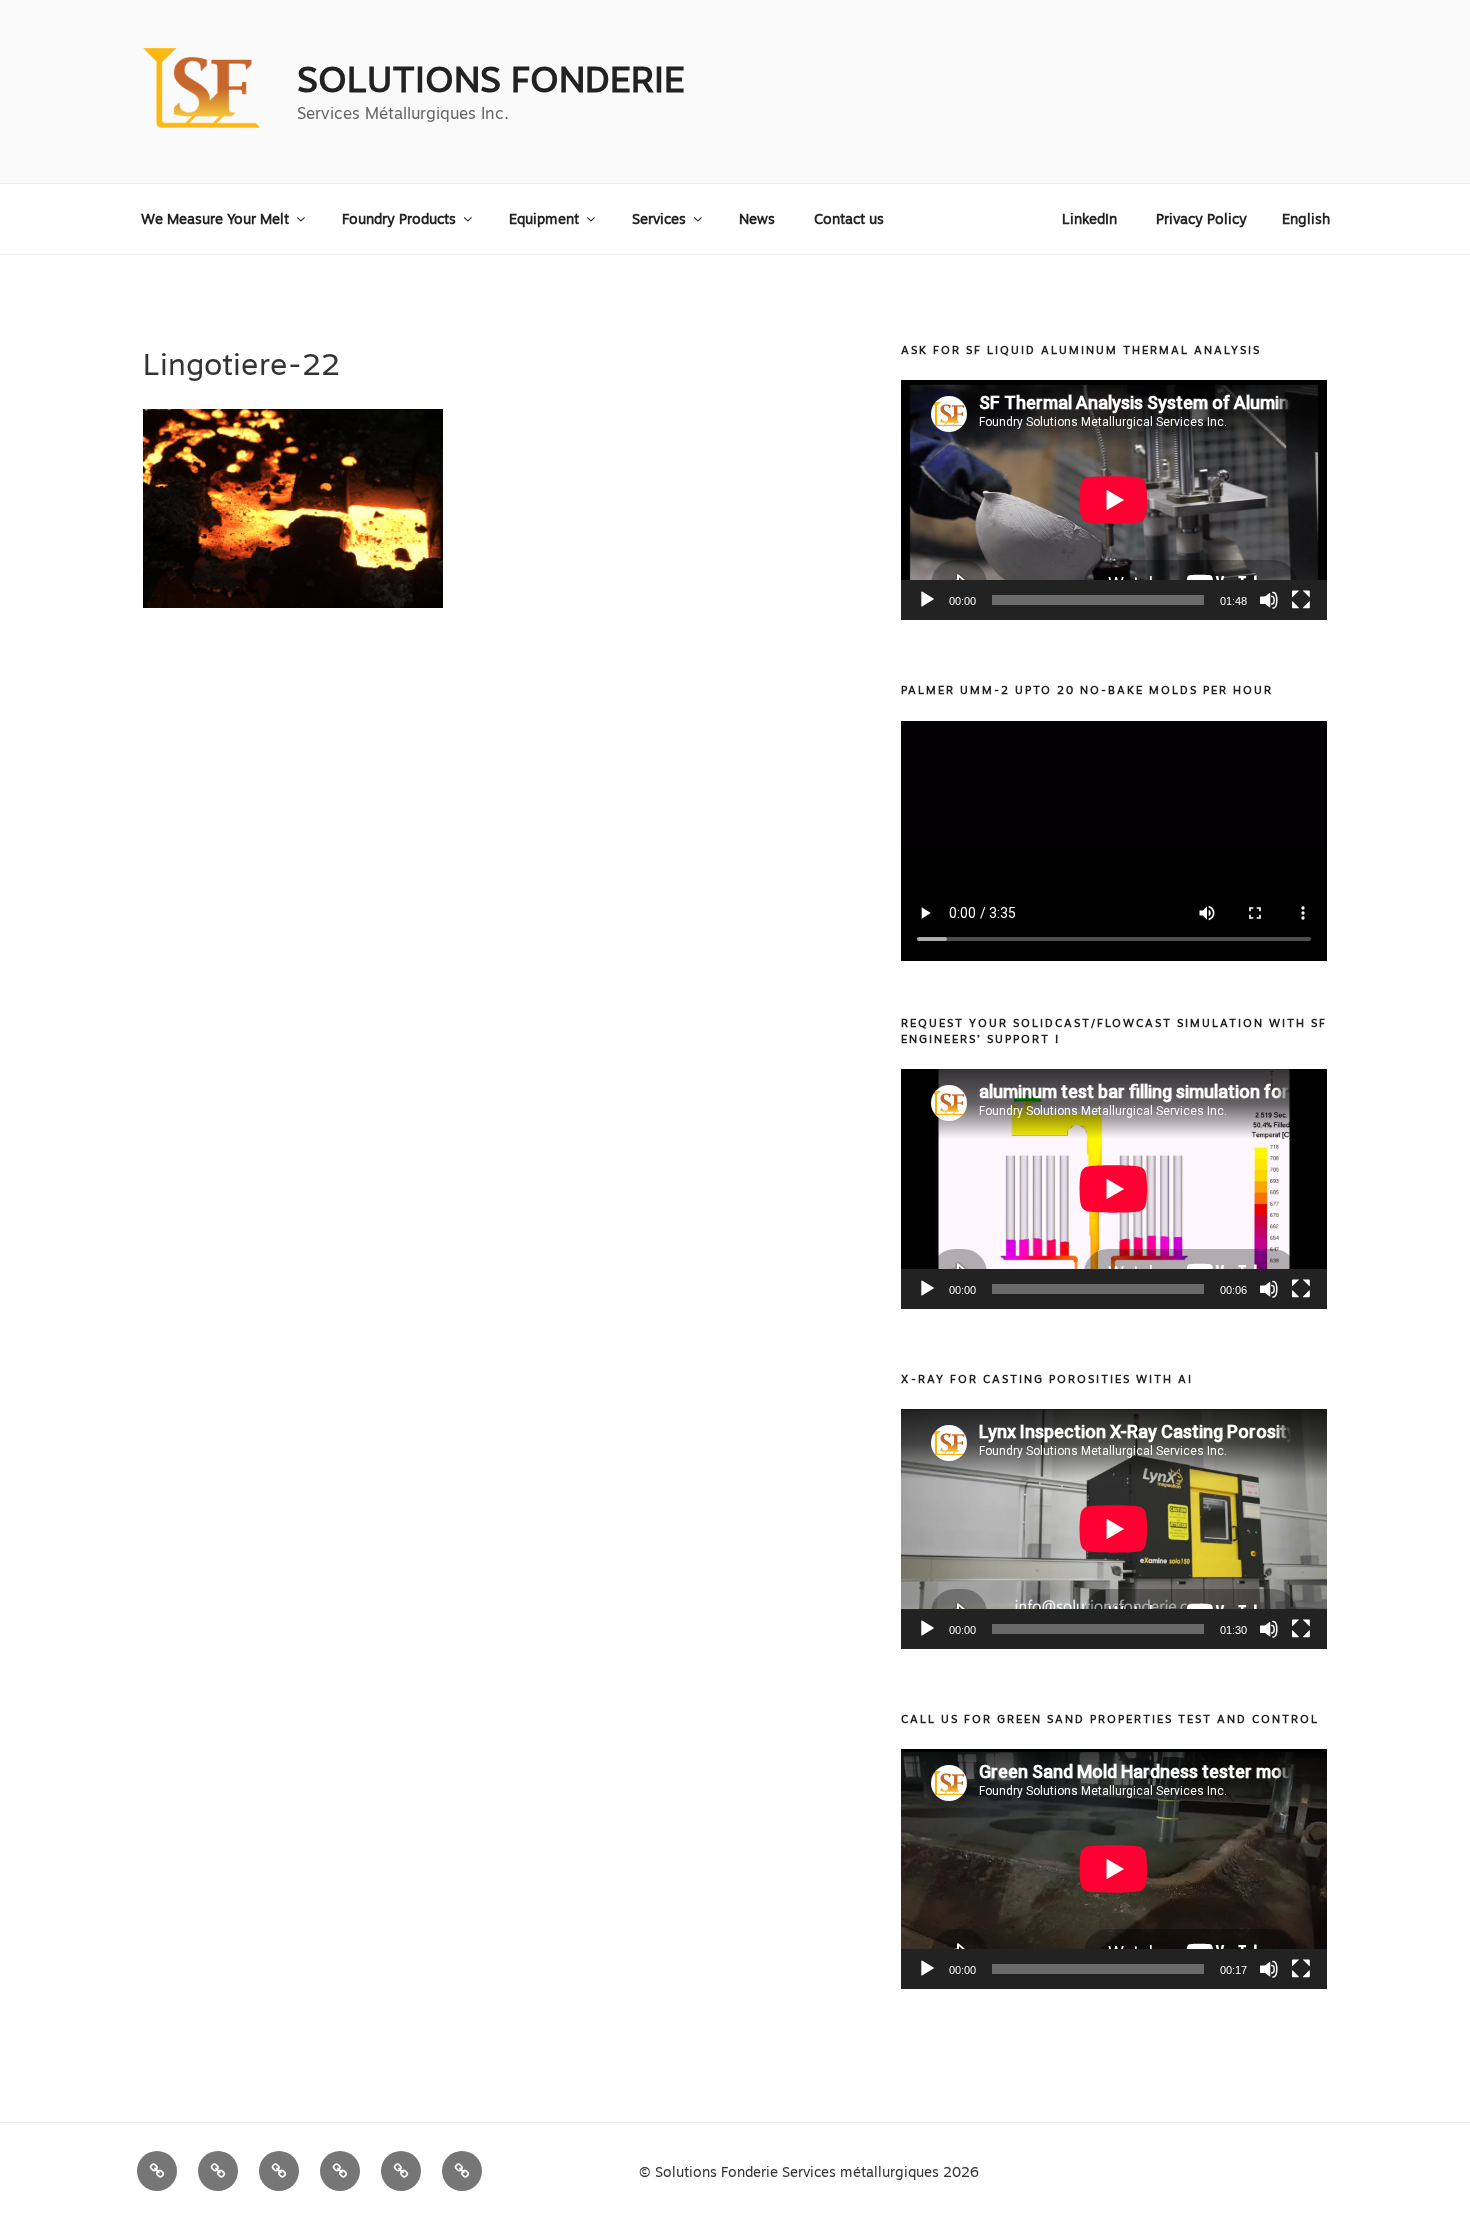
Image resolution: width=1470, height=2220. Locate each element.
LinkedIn (1089, 219)
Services (659, 219)
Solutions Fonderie (491, 79)
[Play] (927, 600)
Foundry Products (399, 219)
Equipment (544, 219)
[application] (1114, 500)
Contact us (849, 219)
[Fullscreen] (1301, 600)
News (757, 219)
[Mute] (1269, 600)
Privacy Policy (1201, 219)
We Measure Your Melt (215, 219)
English (1306, 219)
